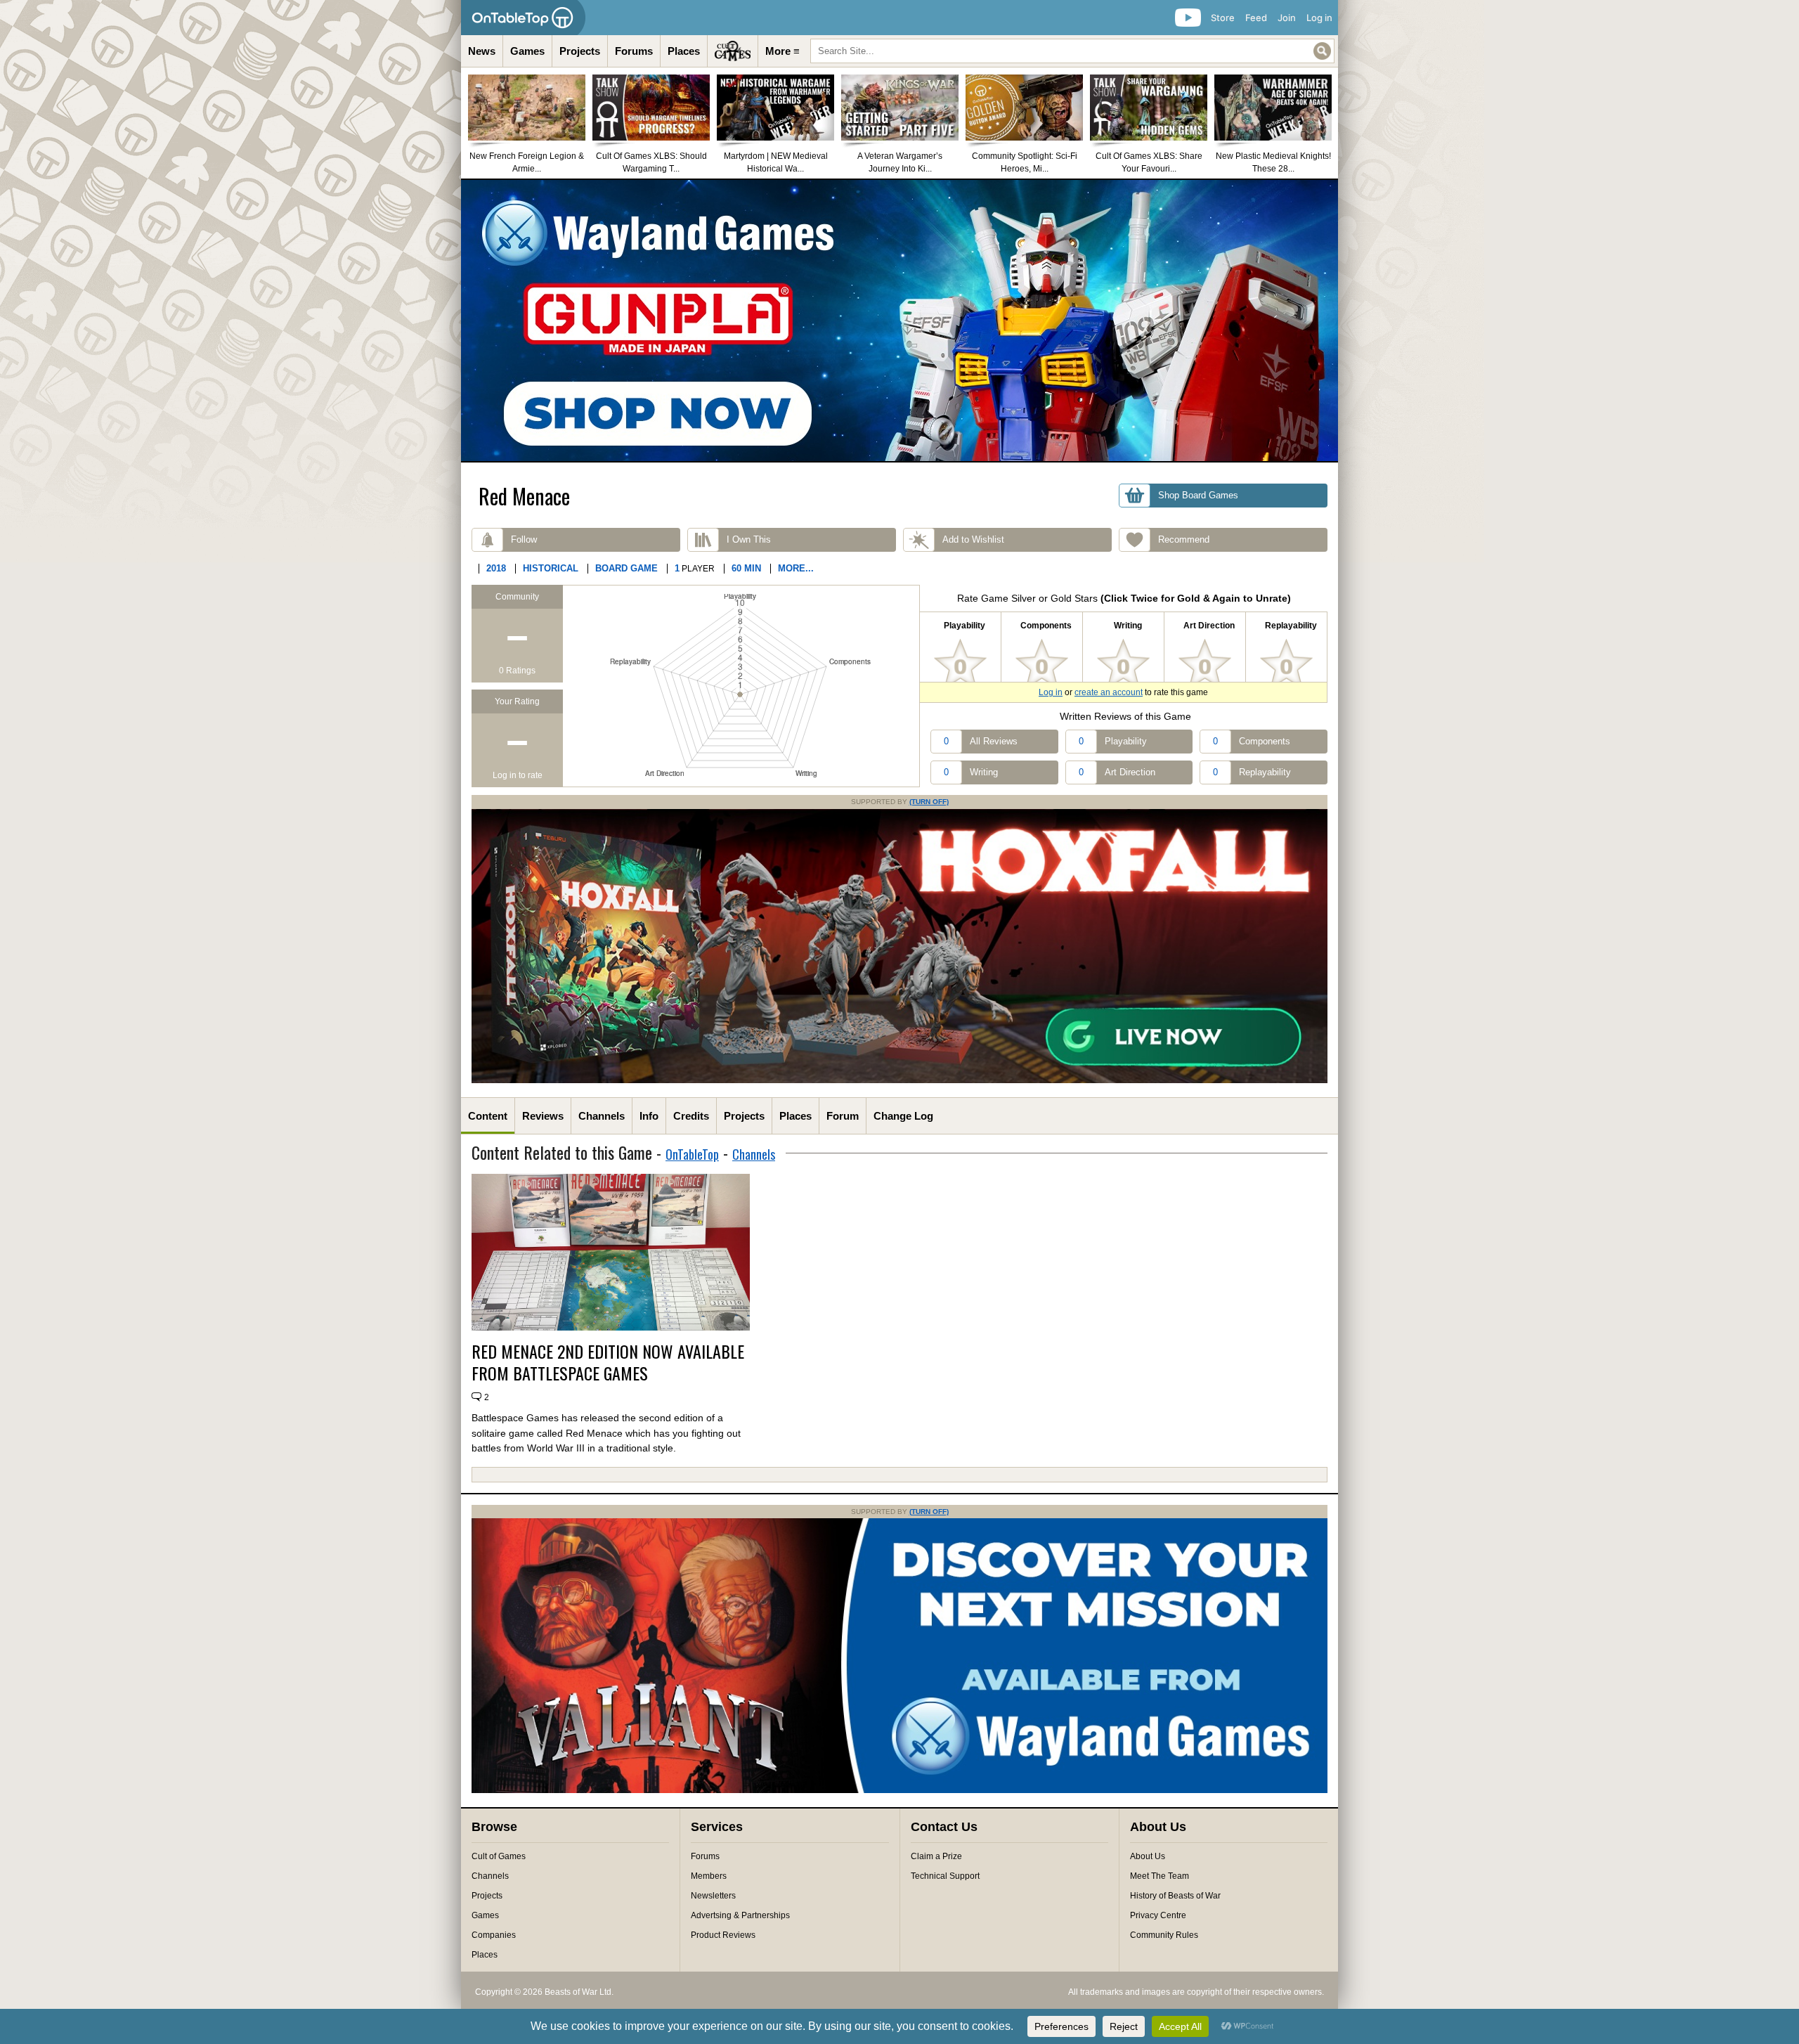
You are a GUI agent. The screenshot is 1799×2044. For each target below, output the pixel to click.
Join (1287, 18)
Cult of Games (499, 1856)
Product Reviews (723, 1935)
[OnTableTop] (523, 18)
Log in (1319, 18)
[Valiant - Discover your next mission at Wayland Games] (899, 1790)
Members (709, 1876)
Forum (843, 1116)
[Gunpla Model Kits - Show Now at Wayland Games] (899, 321)
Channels (602, 1116)
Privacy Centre (1158, 1915)
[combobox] (1072, 51)
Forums (634, 51)
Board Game (626, 568)
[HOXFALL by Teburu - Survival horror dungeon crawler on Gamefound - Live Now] (899, 1080)
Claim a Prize (936, 1856)
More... (796, 568)
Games (527, 51)
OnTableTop (692, 1154)
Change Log (903, 1116)
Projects (580, 51)
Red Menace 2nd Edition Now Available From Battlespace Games (608, 1362)
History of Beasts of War (1175, 1896)
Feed (1256, 18)
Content (488, 1116)
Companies (494, 1935)
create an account (1109, 692)
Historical (551, 568)
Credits (691, 1116)
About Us (1148, 1856)
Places (684, 51)
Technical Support (945, 1876)
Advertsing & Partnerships (740, 1915)
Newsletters (713, 1896)
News (482, 51)
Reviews (543, 1116)
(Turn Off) (929, 802)
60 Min (746, 568)
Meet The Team (1160, 1876)
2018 (496, 568)
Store (1223, 18)
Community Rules (1164, 1935)
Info (649, 1116)
